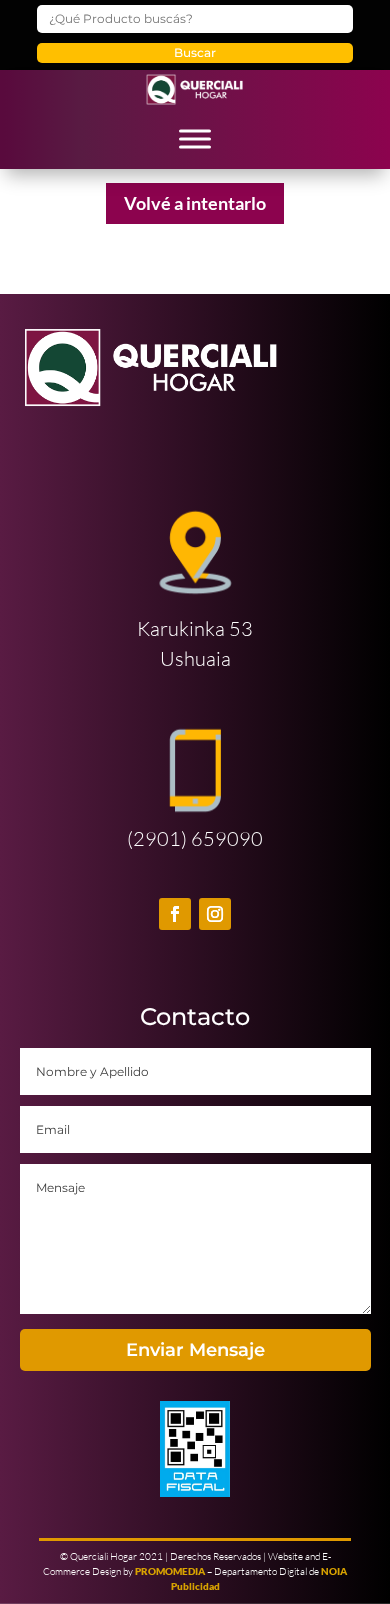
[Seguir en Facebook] (175, 914)
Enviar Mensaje (195, 1350)
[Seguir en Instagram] (215, 914)
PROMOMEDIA (170, 1571)
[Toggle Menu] (195, 139)
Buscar (195, 52)
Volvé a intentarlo (195, 203)
